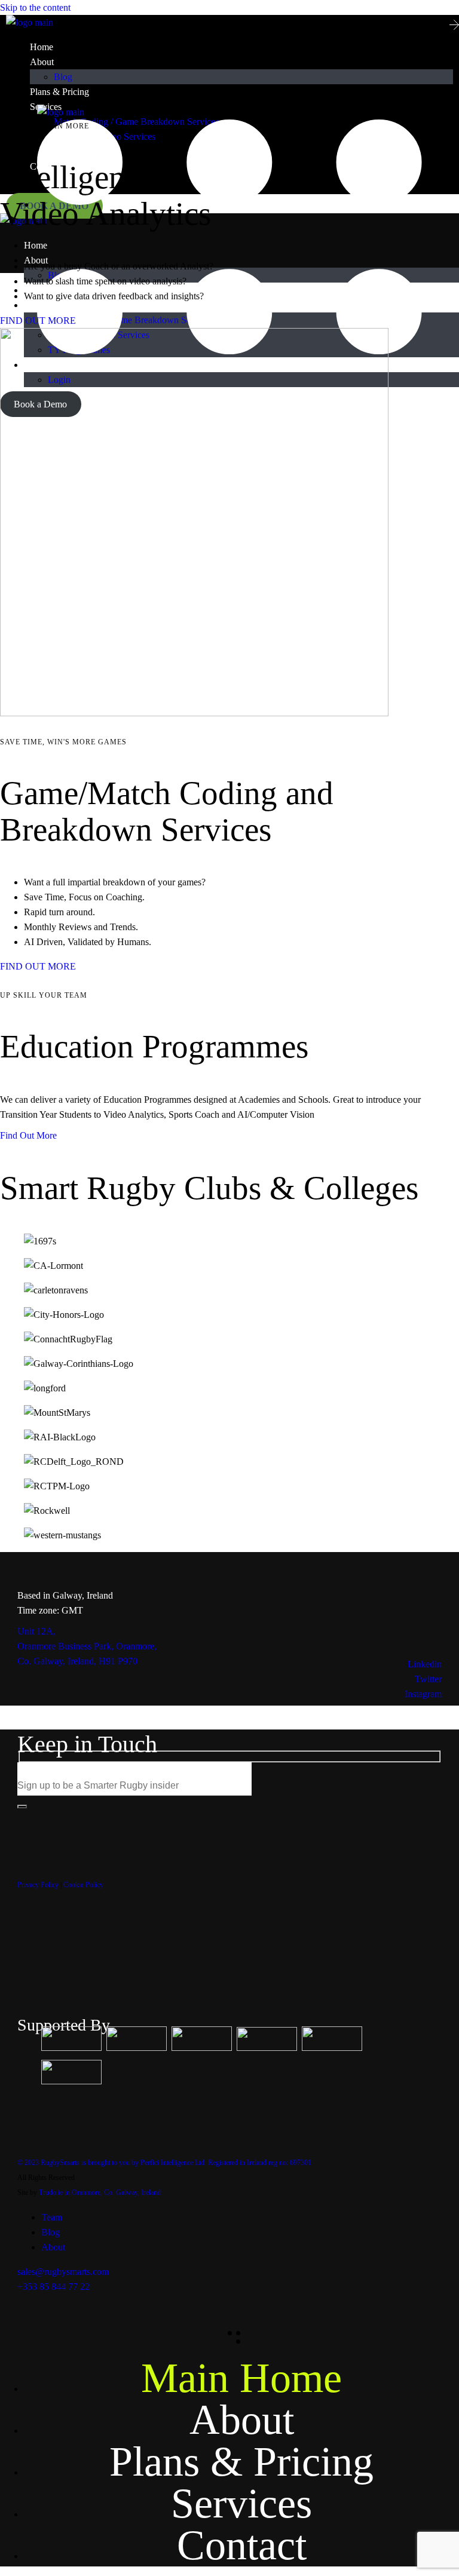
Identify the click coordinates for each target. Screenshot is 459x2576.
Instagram (423, 1694)
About (53, 2247)
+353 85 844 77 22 (53, 2287)
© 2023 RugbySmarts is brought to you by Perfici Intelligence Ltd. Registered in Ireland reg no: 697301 (164, 2163)
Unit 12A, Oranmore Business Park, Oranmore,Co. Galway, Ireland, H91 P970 (87, 1646)
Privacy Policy (38, 1885)
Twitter (428, 1679)
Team (52, 2217)
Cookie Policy (83, 1885)
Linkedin (425, 1664)
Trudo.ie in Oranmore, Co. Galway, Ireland (100, 2192)
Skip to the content (35, 7)
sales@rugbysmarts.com (63, 2272)
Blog (51, 2232)
